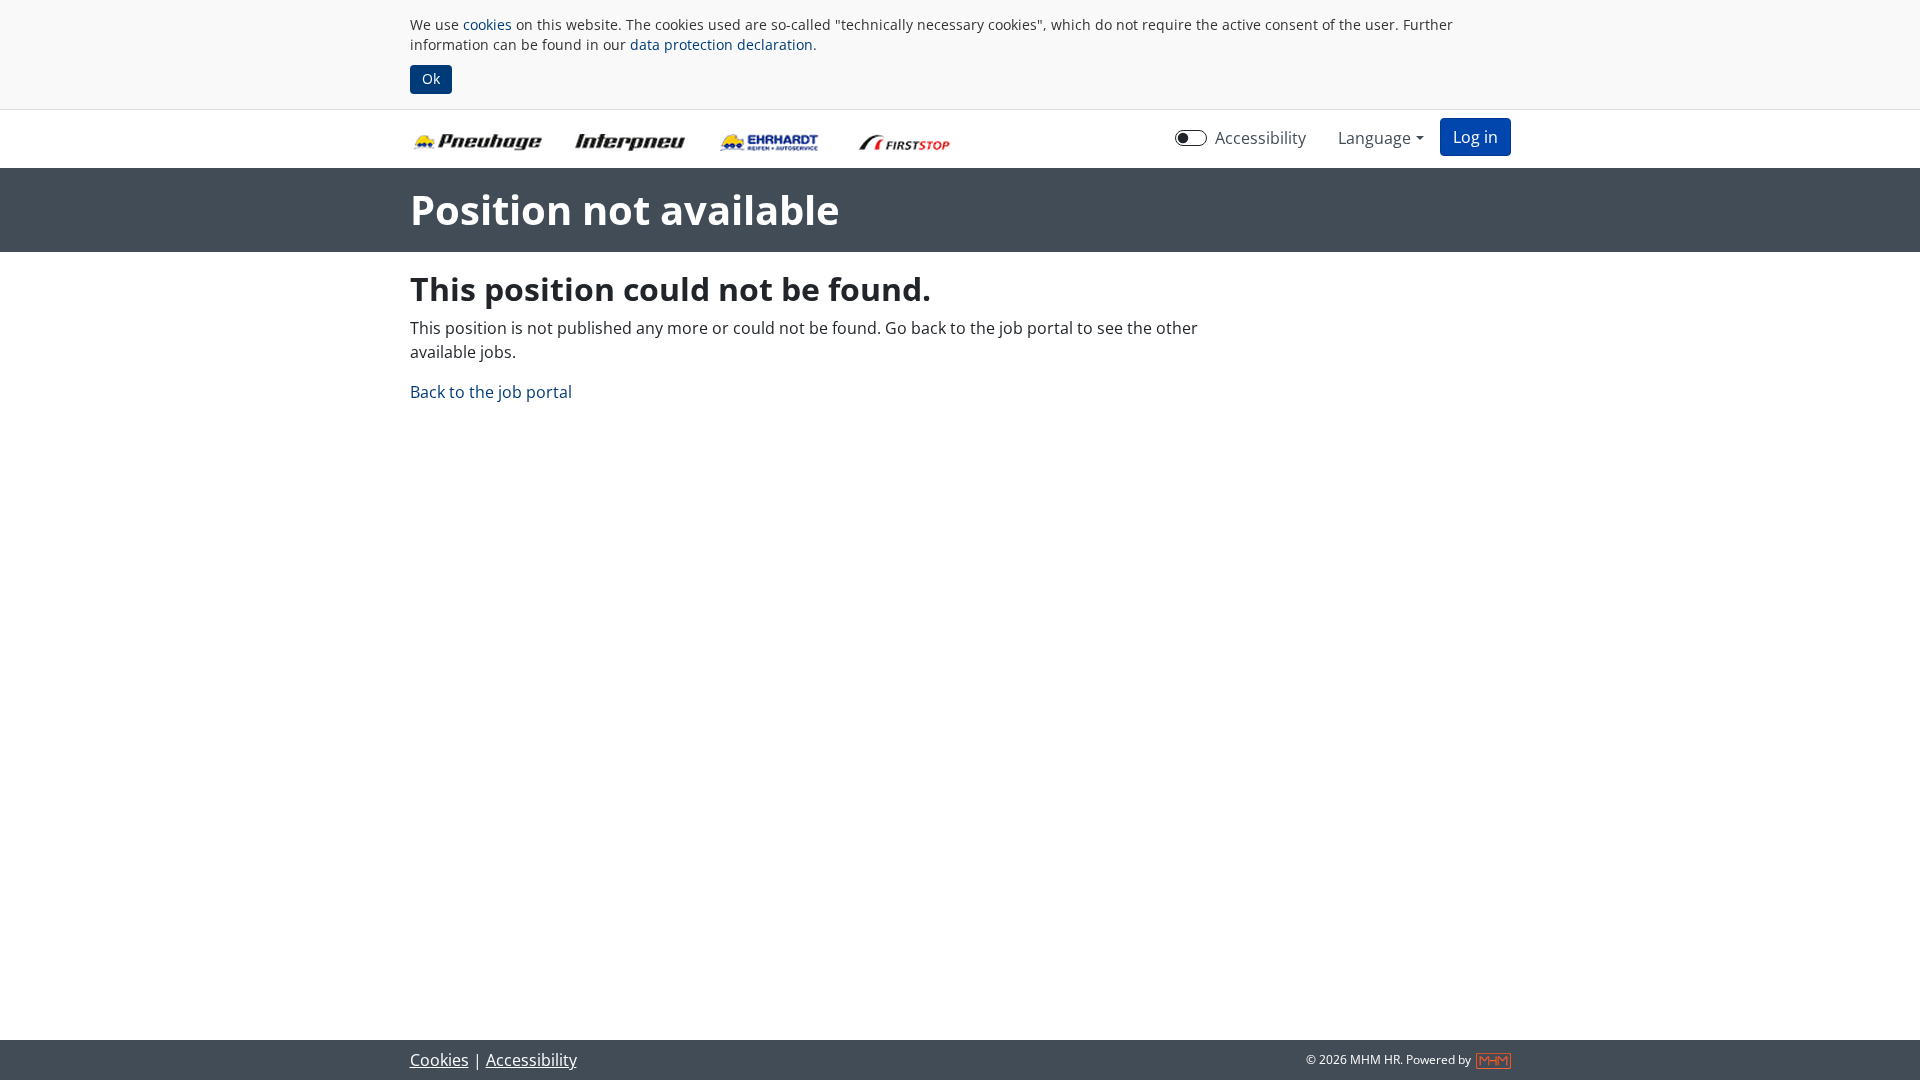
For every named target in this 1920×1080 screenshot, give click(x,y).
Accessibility (1260, 138)
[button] (1475, 137)
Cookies (439, 1060)
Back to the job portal (491, 392)
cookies (487, 24)
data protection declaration (721, 44)
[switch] (1191, 138)
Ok (431, 78)
